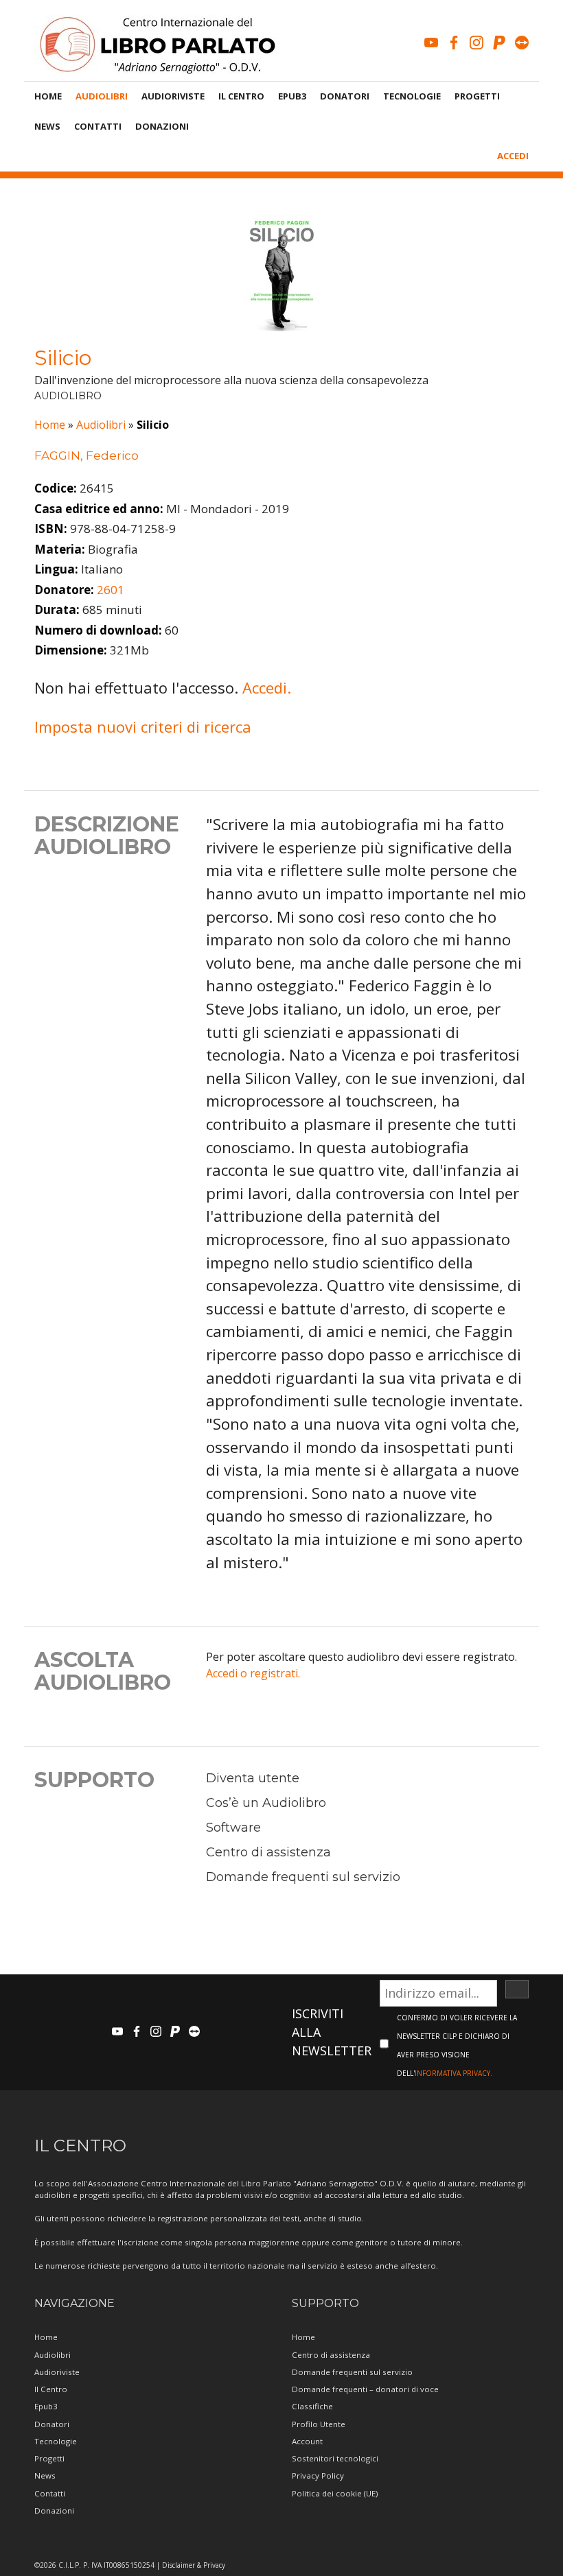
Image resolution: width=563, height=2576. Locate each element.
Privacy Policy (318, 2475)
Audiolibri (102, 96)
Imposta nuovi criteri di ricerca (143, 726)
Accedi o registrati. (253, 1673)
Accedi (513, 156)
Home (48, 96)
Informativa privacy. (453, 2073)
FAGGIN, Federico (87, 456)
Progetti (477, 96)
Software (233, 1828)
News (47, 126)
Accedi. (267, 687)
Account (307, 2441)
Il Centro (241, 96)
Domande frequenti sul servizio (303, 1877)
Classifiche (312, 2406)
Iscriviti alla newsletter (332, 2032)
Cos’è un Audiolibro (266, 1803)
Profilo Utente (319, 2424)
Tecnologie (412, 96)
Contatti (98, 126)
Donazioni (162, 126)
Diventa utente (253, 1778)
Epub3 (292, 96)
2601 (111, 590)
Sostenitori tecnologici (335, 2458)
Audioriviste (173, 96)
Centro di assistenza (268, 1852)
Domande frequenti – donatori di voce (365, 2389)
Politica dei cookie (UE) (335, 2493)
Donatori (345, 96)
